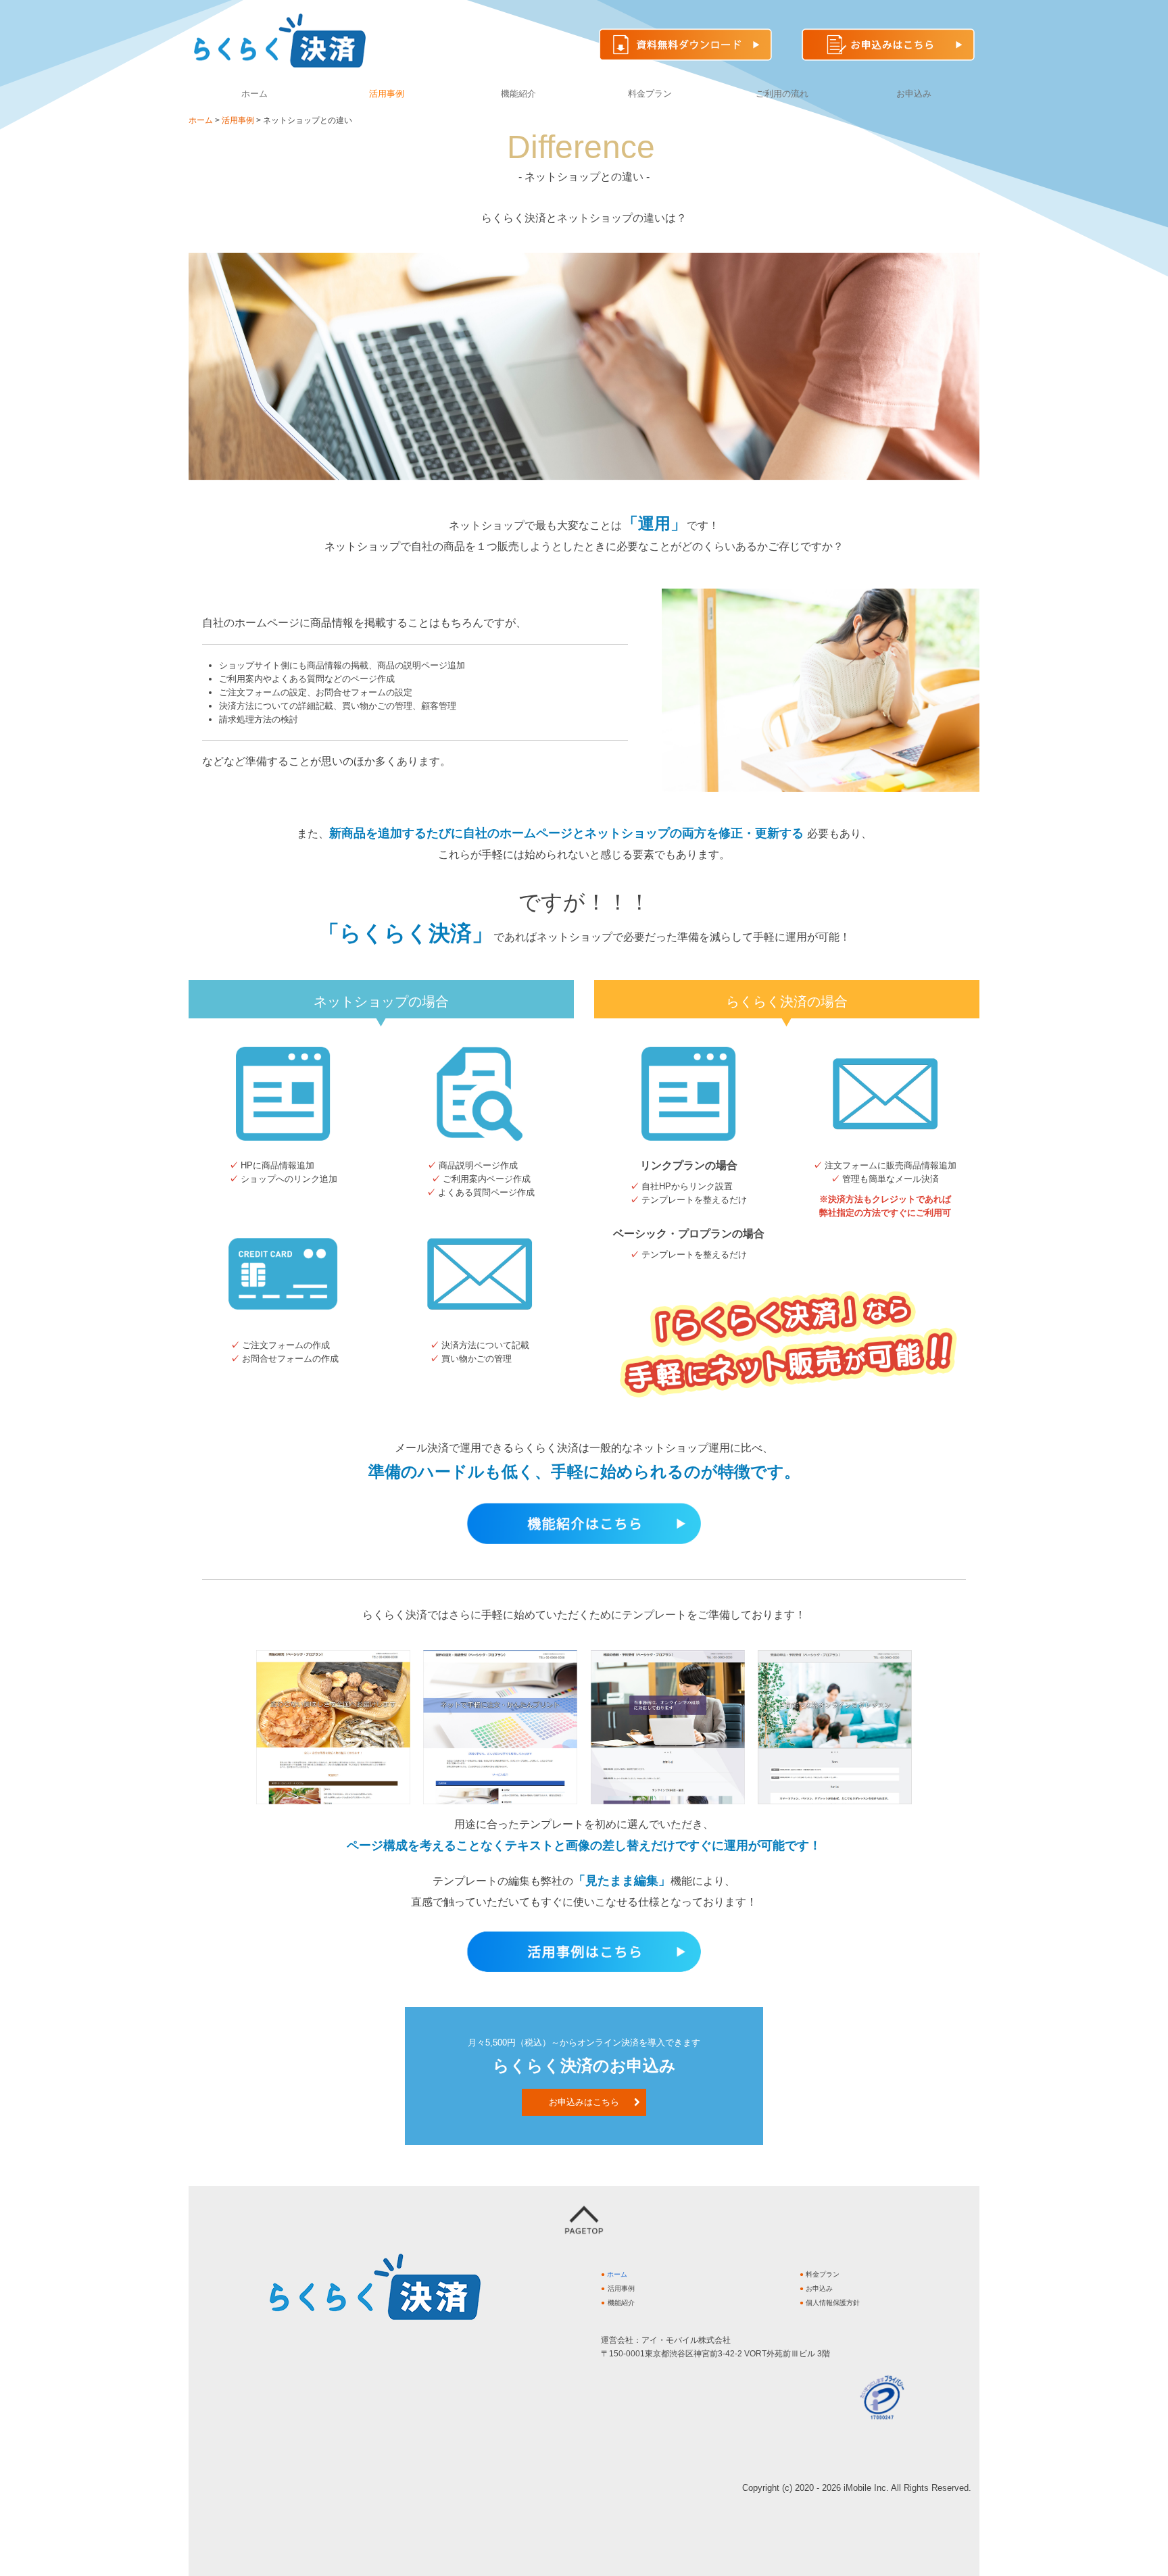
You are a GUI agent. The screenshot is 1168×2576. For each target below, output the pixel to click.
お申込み (914, 94)
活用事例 (387, 94)
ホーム (254, 94)
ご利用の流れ (782, 94)
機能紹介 (518, 94)
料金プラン (650, 94)
